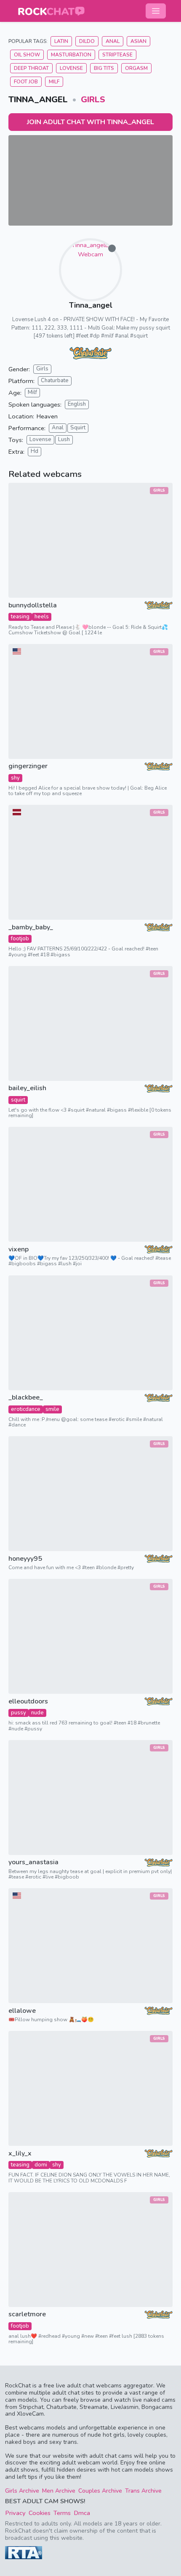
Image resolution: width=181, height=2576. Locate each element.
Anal (113, 41)
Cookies (40, 2513)
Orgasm (136, 68)
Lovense (71, 68)
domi (41, 2165)
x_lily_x (20, 2154)
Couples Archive (100, 2491)
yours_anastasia (33, 1862)
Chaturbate (55, 381)
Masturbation (71, 55)
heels (42, 617)
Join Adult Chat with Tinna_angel (90, 122)
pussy (19, 1713)
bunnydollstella (33, 605)
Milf (32, 392)
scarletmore (27, 2314)
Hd (35, 451)
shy (15, 778)
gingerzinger (28, 766)
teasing (20, 617)
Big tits (104, 68)
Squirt (78, 428)
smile (52, 1409)
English (77, 404)
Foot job (26, 82)
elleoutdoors (28, 1702)
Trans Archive (143, 2491)
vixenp (19, 1249)
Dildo (87, 41)
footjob (20, 939)
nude (37, 1713)
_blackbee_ (26, 1398)
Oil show (27, 55)
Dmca (82, 2513)
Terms (62, 2513)
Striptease (117, 55)
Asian (138, 41)
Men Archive (59, 2491)
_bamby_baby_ (31, 927)
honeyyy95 (25, 1559)
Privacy (15, 2513)
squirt (18, 1100)
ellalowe (22, 2011)
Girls (93, 100)
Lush (64, 439)
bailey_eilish (27, 1088)
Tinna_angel (91, 305)
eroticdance (26, 1409)
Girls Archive (22, 2491)
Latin (61, 41)
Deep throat (31, 68)
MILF (54, 82)
